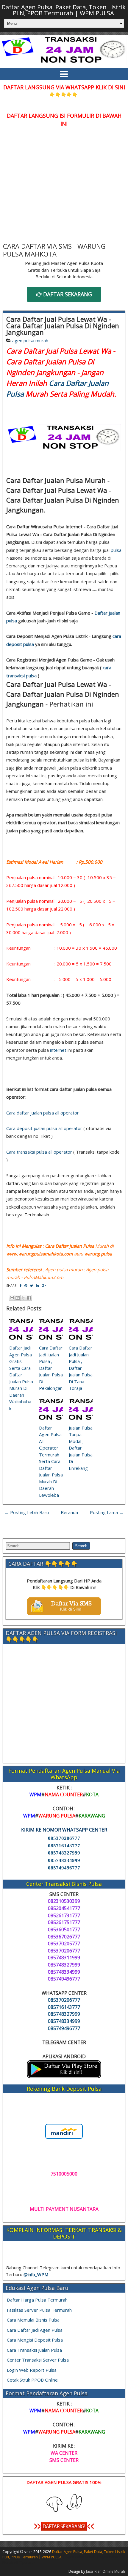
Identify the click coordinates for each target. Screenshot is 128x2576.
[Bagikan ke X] (23, 1298)
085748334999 (64, 1860)
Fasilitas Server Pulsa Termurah (39, 2310)
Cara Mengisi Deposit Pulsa (35, 2340)
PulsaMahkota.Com (44, 1277)
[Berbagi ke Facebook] (29, 1298)
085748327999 (64, 1853)
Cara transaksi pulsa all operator (39, 1152)
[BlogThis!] (18, 1298)
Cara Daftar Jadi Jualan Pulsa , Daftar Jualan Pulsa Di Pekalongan (51, 1368)
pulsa (116, 550)
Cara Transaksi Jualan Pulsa (34, 2350)
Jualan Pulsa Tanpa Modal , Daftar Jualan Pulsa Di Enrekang (81, 1448)
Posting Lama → (107, 1512)
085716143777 (64, 1846)
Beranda (69, 1512)
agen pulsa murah (30, 340)
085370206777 (64, 1838)
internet (58, 1050)
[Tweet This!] (32, 1285)
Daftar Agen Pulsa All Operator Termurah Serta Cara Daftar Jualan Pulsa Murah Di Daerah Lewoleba (51, 1461)
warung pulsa (98, 1254)
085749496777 (64, 1868)
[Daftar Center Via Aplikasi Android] (64, 2076)
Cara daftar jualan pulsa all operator (43, 1113)
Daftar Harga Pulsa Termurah (37, 2300)
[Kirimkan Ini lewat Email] (12, 1298)
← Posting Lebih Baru (27, 1512)
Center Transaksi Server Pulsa (38, 2360)
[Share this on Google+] (44, 1285)
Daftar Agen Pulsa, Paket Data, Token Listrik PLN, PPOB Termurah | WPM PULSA (64, 10)
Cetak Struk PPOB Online (32, 2380)
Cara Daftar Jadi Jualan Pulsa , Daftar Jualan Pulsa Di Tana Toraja (81, 1368)
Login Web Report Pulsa (32, 2370)
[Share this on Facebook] (21, 1285)
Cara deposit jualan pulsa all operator (44, 1128)
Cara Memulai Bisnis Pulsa (33, 2320)
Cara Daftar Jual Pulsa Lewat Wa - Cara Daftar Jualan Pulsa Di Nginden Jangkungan (63, 326)
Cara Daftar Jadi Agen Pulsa (35, 2330)
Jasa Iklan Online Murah (106, 2571)
